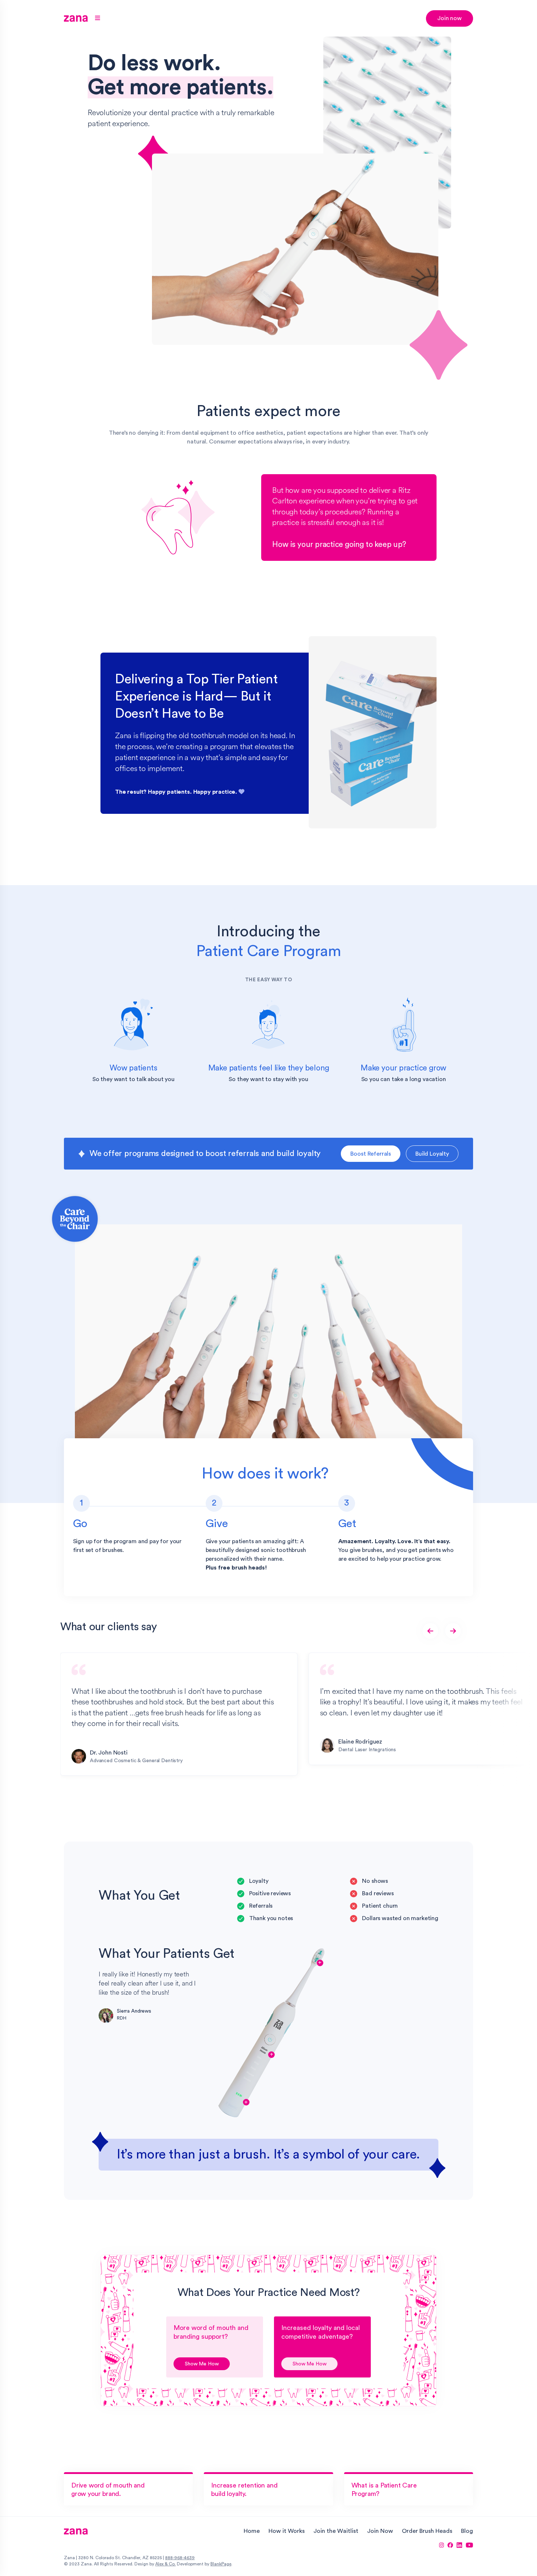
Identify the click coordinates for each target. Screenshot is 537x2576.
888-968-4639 (180, 2558)
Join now (450, 18)
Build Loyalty (432, 1154)
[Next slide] (453, 1631)
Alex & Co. (165, 2564)
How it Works (287, 2531)
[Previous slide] (430, 1631)
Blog (467, 2531)
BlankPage (221, 2564)
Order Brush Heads (427, 2531)
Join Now (380, 2531)
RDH (122, 2018)
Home (252, 2531)
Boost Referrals (371, 1154)
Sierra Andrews (134, 2011)
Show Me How (202, 2364)
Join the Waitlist (336, 2531)
